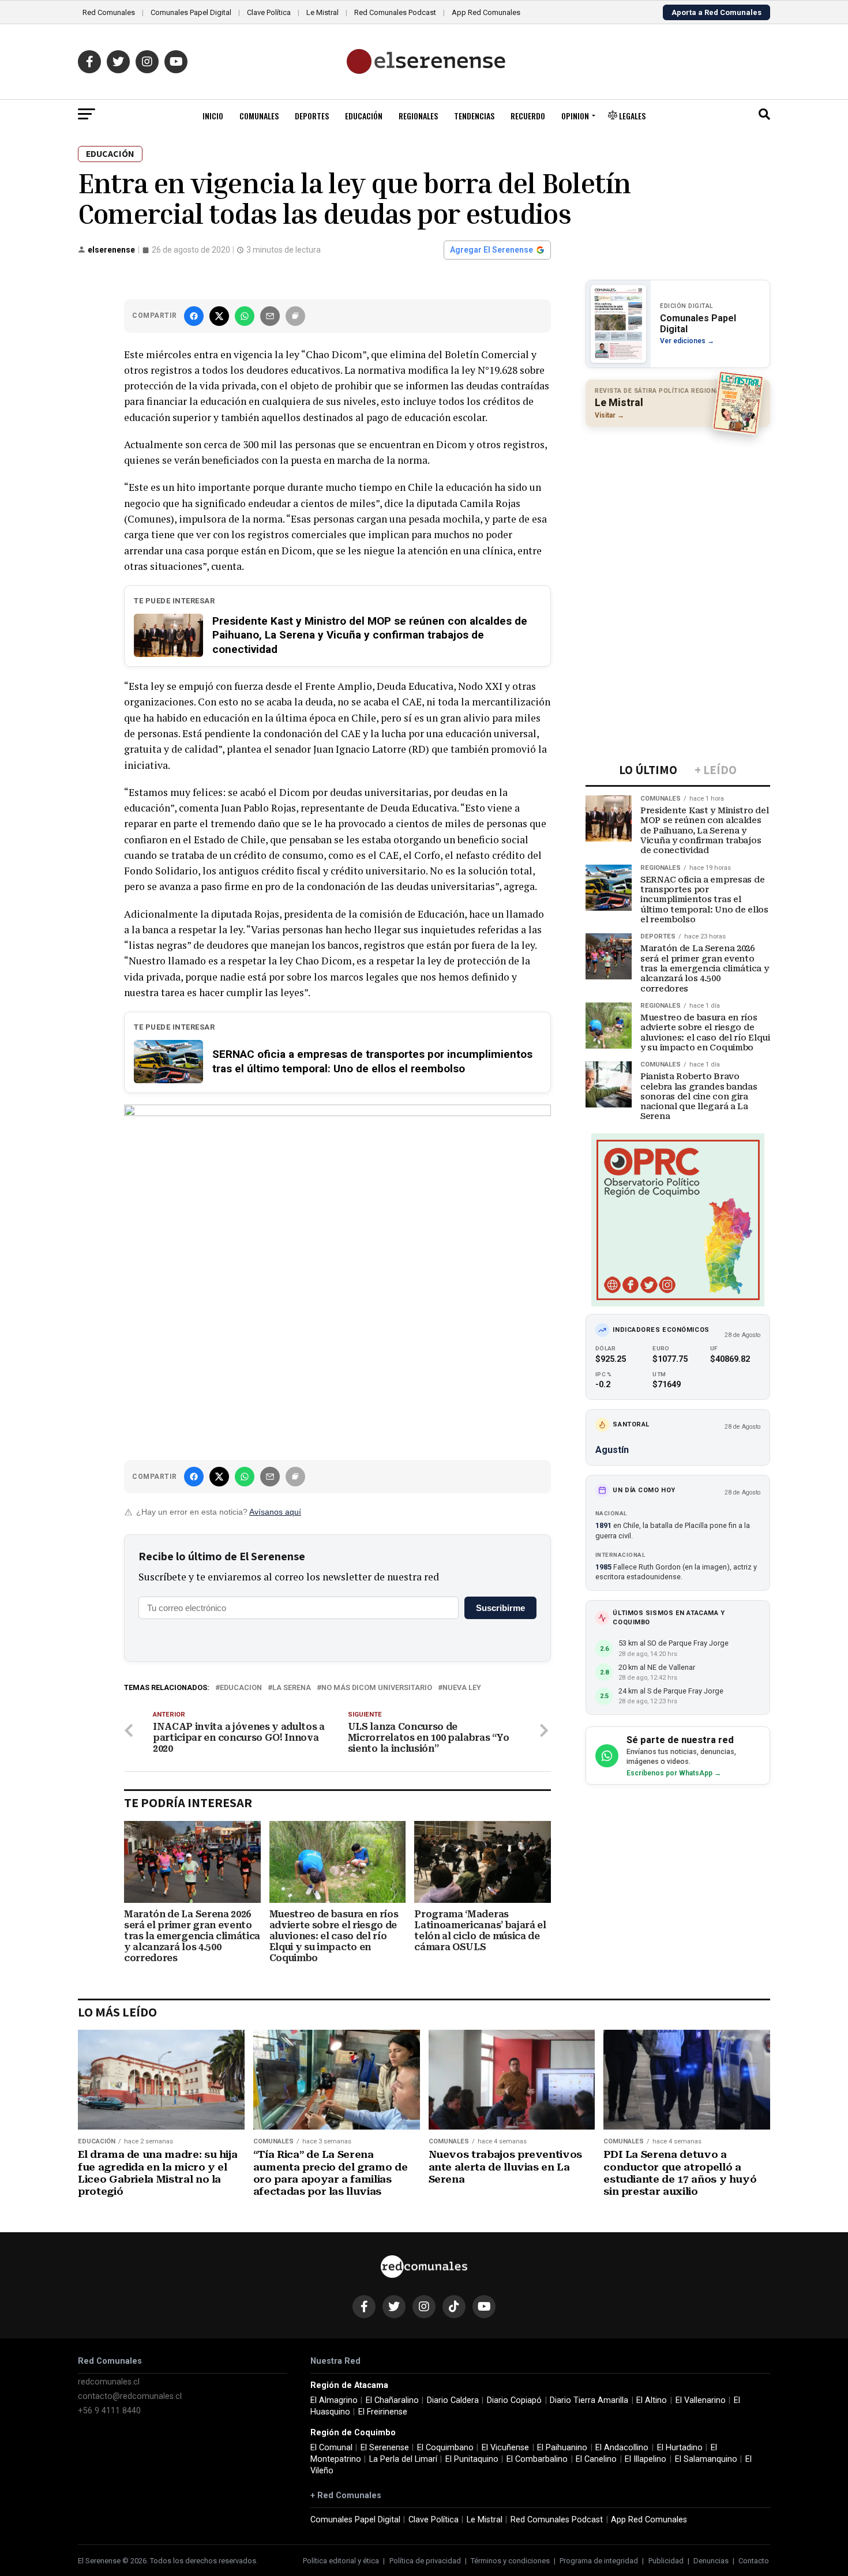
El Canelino (596, 2459)
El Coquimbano (445, 2448)
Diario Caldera (453, 2400)
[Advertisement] (678, 510)
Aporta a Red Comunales (716, 12)
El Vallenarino (701, 2400)
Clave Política (269, 12)
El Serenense (385, 2448)
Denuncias (711, 2561)
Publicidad (666, 2561)
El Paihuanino (562, 2448)
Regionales (418, 116)
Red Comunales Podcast (395, 12)
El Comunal (331, 2448)
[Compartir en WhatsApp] (245, 316)
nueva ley (462, 1688)
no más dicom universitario (377, 1688)
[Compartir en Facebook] (194, 316)
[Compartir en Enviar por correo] (270, 316)
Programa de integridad (599, 2561)
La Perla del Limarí (403, 2459)
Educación (364, 116)
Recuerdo (528, 116)
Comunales (259, 116)
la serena (292, 1688)
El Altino (652, 2400)
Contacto (754, 2561)
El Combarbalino (537, 2459)
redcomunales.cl (109, 2382)
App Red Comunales (486, 12)
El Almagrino (334, 2400)
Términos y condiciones (510, 2561)
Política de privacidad (425, 2561)
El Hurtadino (680, 2448)
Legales (631, 116)
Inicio (213, 116)
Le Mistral (322, 12)
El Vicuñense (505, 2448)
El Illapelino (646, 2459)
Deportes (312, 116)
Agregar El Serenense (491, 250)
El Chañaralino (392, 2400)
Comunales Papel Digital (191, 12)
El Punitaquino (472, 2459)
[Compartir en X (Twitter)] (219, 316)
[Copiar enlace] (295, 316)
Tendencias (474, 116)
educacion (241, 1688)
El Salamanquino (706, 2459)
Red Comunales (109, 12)
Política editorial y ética (341, 2561)
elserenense (111, 250)
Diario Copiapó (514, 2400)
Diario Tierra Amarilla (589, 2400)
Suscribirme (500, 1608)
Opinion (575, 116)
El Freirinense (383, 2412)
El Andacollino (622, 2448)
